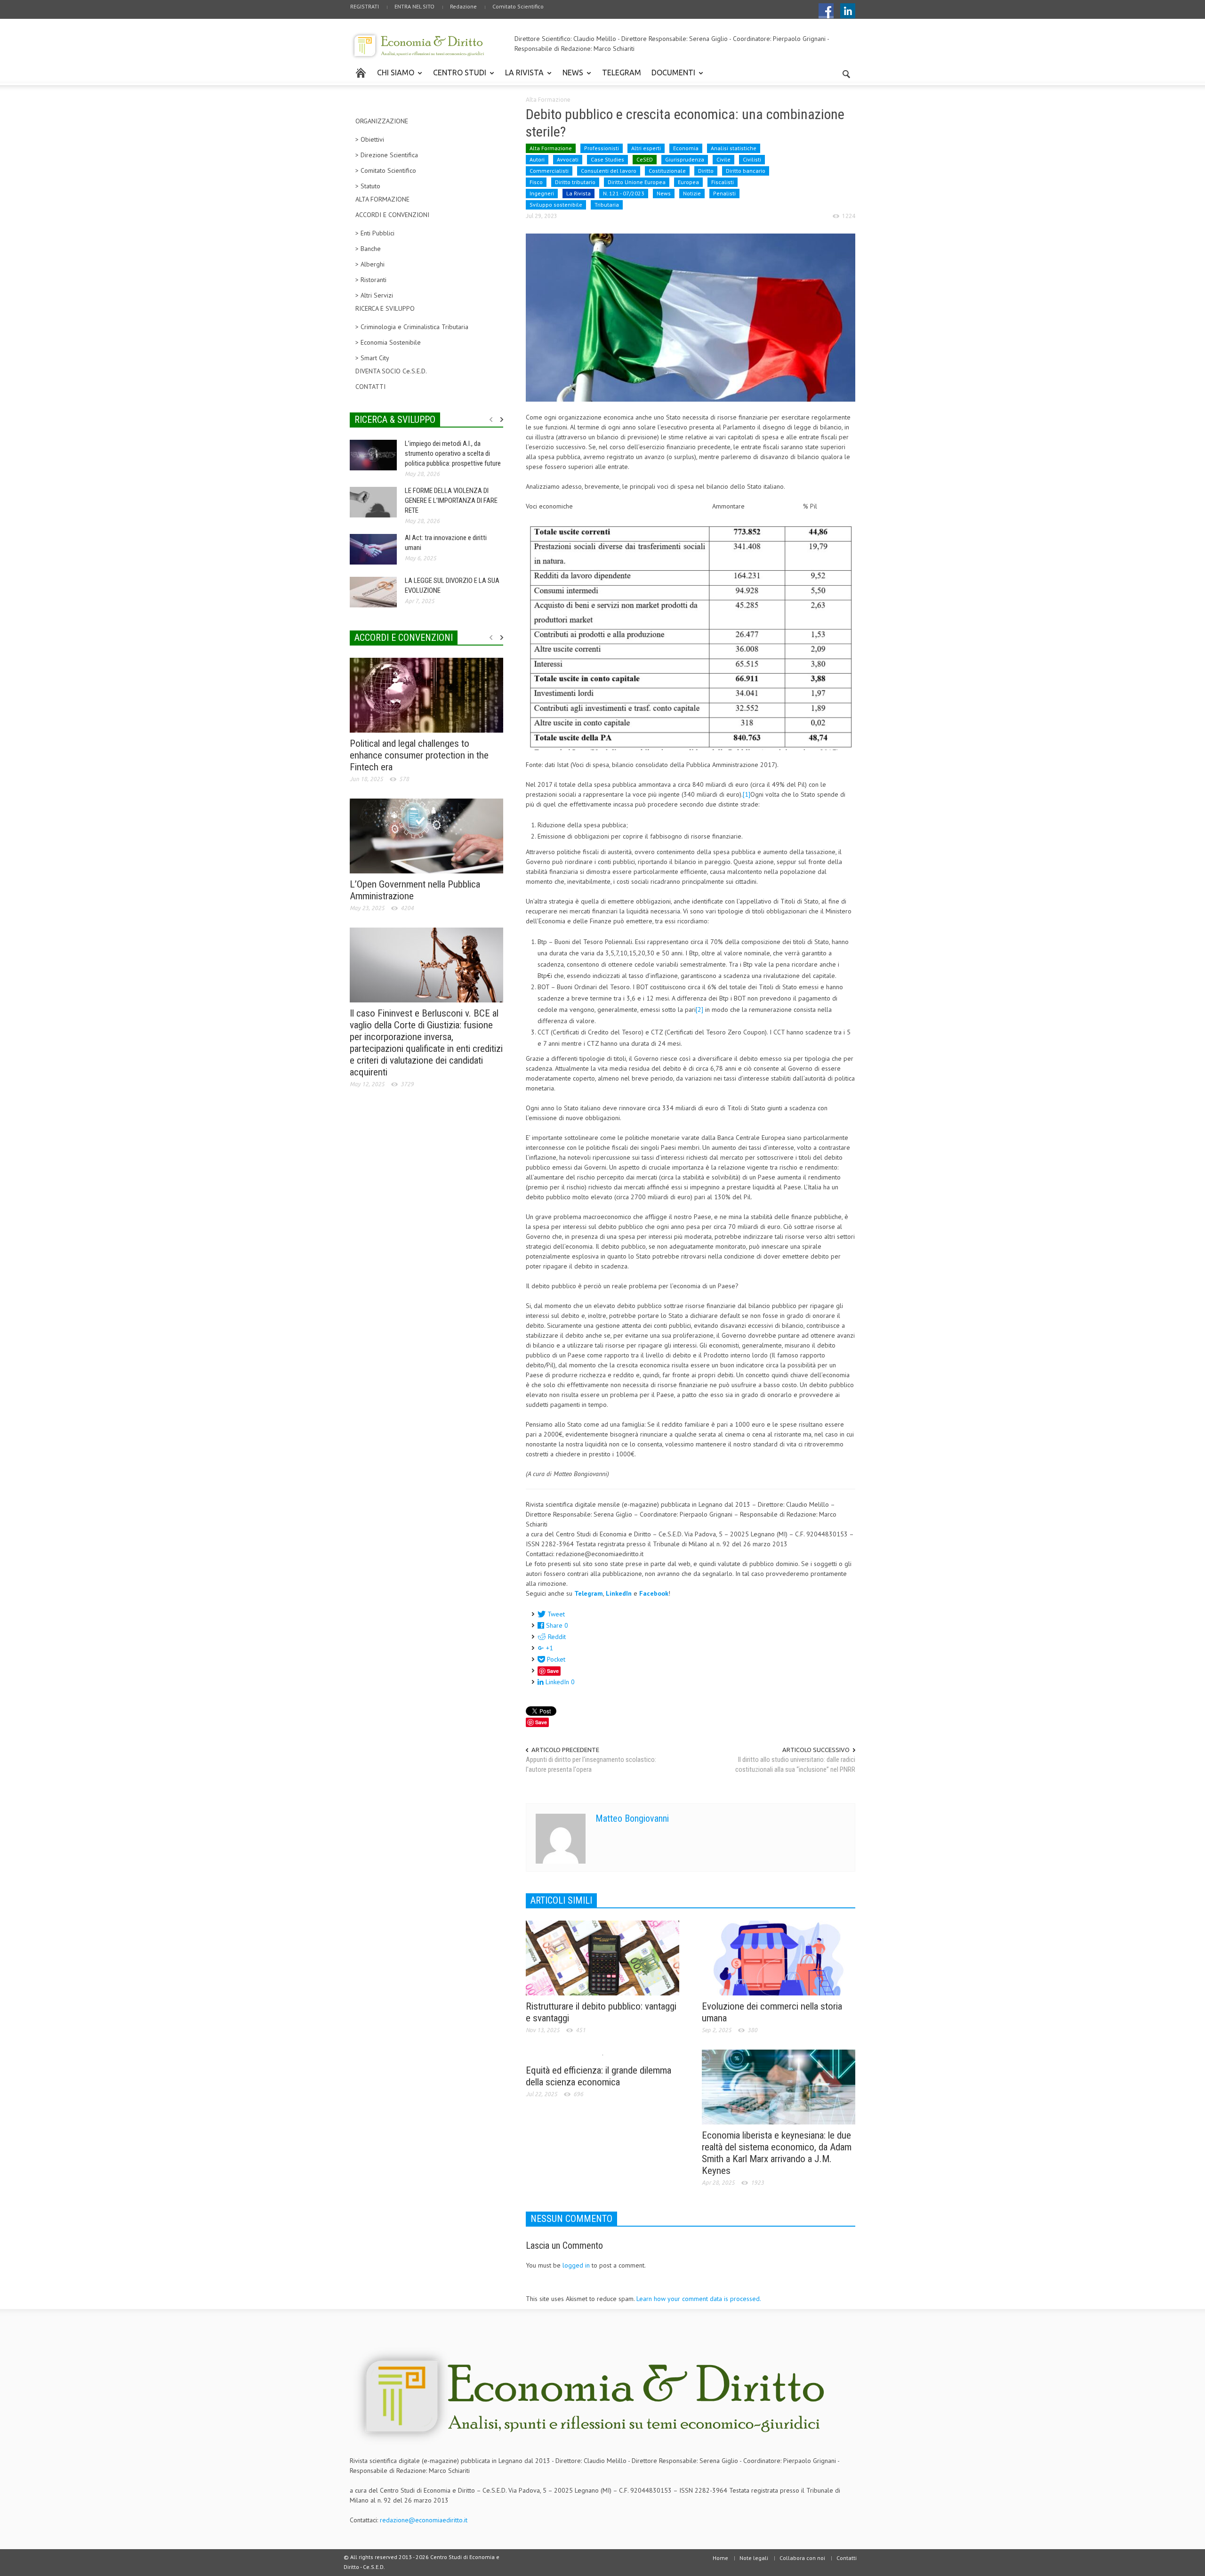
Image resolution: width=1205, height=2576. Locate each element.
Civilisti (752, 159)
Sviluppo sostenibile (556, 205)
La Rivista (578, 193)
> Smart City (372, 358)
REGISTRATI (365, 6)
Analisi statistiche (734, 148)
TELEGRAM (622, 73)
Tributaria (607, 205)
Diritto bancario (746, 171)
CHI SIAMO (393, 77)
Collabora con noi (802, 2558)
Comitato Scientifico (518, 6)
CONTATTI (370, 387)
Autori (537, 159)
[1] (747, 794)
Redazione (463, 6)
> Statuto (368, 186)
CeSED (645, 159)
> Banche (368, 249)
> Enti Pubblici (375, 233)
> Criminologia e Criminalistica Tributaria (412, 327)
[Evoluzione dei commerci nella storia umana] (779, 1957)
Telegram (589, 1593)
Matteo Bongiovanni (632, 1818)
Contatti (847, 2558)
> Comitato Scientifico (386, 170)
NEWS (570, 77)
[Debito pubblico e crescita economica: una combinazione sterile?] (691, 317)
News (664, 193)
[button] (846, 72)
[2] (699, 1009)
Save (553, 1671)
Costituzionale (667, 171)
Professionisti (602, 148)
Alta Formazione (548, 100)
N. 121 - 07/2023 (624, 193)
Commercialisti (549, 171)
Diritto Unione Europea (637, 182)
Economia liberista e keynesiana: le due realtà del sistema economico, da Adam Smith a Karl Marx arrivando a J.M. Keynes (777, 2153)
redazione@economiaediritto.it (424, 2520)
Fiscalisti (723, 182)
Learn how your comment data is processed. (699, 2299)
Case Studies (607, 159)
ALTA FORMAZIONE (382, 199)
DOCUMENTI (671, 77)
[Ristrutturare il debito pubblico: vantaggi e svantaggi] (602, 1957)
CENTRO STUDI (457, 77)
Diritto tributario (575, 182)
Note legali (754, 2558)
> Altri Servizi (374, 295)
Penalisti (724, 193)
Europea (688, 182)
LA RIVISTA (522, 77)
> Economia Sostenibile (388, 342)
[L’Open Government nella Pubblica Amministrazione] (426, 835)
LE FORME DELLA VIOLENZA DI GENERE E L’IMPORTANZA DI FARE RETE (451, 501)
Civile (723, 159)
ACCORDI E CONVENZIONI (392, 215)
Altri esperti (646, 148)
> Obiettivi (370, 139)
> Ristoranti (371, 280)
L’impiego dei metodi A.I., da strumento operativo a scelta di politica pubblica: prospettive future (453, 453)
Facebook (654, 1593)
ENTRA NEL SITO (414, 6)
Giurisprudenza (685, 159)
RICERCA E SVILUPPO (385, 308)
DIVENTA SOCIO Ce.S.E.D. (391, 371)
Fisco (536, 182)
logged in (576, 2265)
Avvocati (568, 159)
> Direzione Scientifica (387, 155)
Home (720, 2558)
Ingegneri (542, 193)
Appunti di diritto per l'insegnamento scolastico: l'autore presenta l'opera (591, 1764)
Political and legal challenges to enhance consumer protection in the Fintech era (419, 755)
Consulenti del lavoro (609, 171)
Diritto (706, 171)
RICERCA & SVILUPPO (395, 420)
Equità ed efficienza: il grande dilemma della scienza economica (598, 2076)
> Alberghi (370, 264)
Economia (686, 148)
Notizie (692, 193)
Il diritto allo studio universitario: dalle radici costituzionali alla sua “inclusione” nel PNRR (795, 1764)
